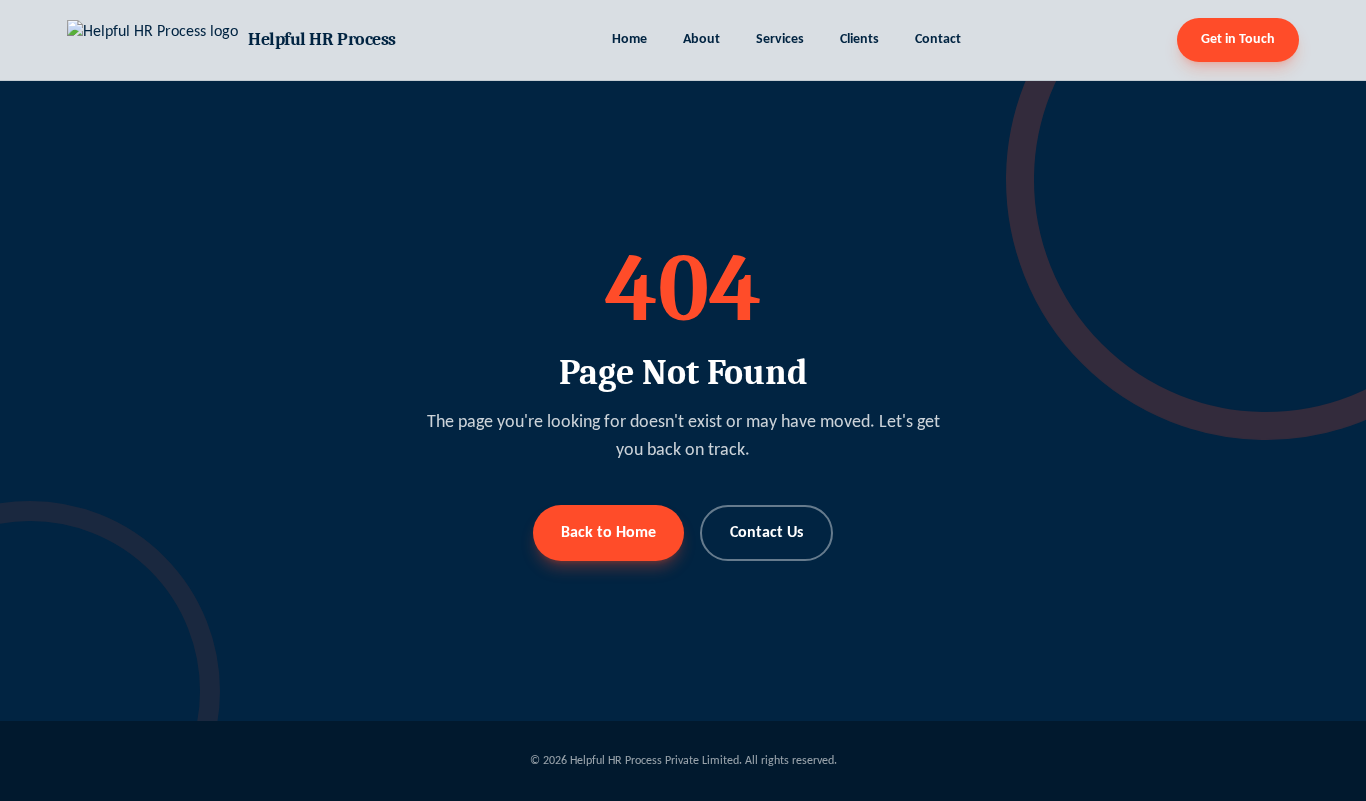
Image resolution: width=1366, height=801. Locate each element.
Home (629, 39)
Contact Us (766, 533)
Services (780, 39)
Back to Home (608, 533)
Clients (859, 39)
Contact (938, 39)
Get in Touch (1238, 39)
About (701, 39)
